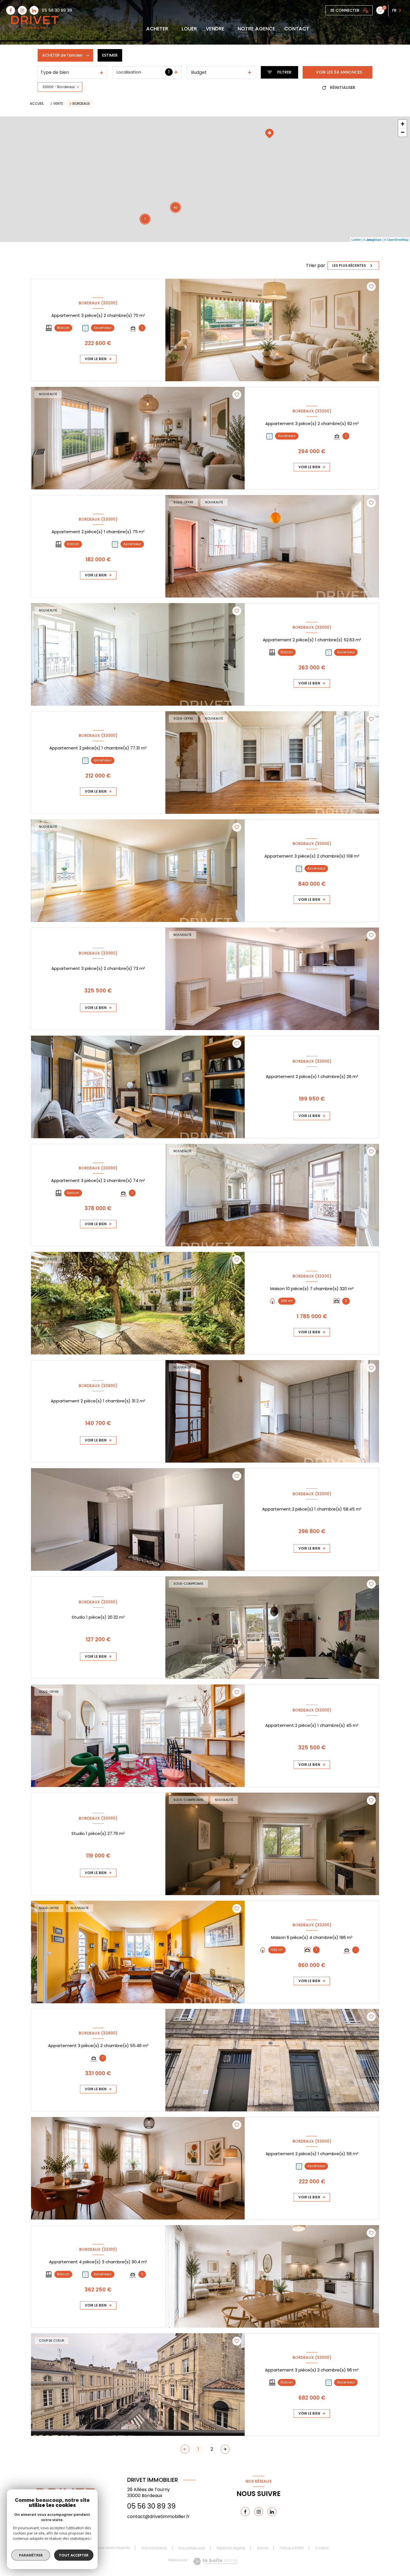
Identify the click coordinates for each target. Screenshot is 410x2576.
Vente (58, 104)
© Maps (372, 239)
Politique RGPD (292, 2548)
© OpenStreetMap (396, 239)
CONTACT (297, 29)
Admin (263, 2548)
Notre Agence (256, 29)
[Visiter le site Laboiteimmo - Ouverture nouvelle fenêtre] (215, 2561)
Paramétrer (31, 2555)
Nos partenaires (192, 2548)
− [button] (403, 132)
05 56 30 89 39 (57, 10)
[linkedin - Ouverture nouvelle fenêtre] (34, 10)
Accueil (37, 104)
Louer (189, 29)
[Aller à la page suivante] (225, 2449)
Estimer (110, 55)
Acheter (157, 29)
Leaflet (356, 239)
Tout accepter (74, 2555)
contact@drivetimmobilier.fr (159, 2516)
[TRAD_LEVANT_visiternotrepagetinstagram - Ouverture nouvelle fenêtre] (22, 10)
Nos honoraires (154, 2548)
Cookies (322, 2548)
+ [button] (403, 124)
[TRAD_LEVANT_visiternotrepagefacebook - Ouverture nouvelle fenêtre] (11, 10)
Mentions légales (231, 2548)
